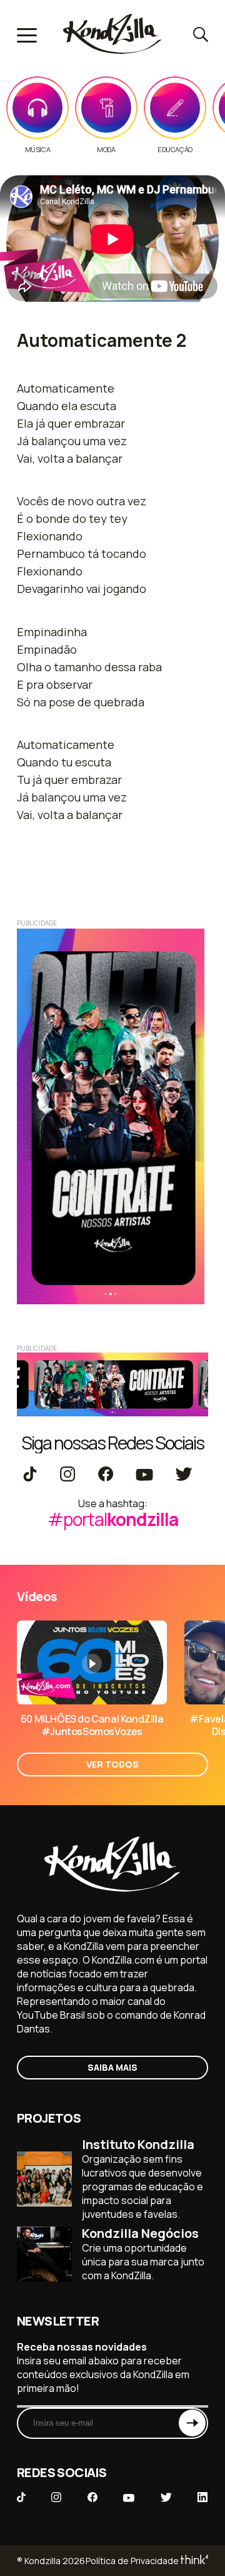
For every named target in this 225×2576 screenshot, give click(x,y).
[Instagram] (67, 1475)
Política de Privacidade (132, 2561)
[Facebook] (105, 1475)
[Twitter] (183, 1475)
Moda (106, 150)
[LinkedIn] (202, 2498)
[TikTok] (30, 1475)
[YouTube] (144, 1475)
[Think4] (193, 2561)
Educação (175, 150)
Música (38, 150)
